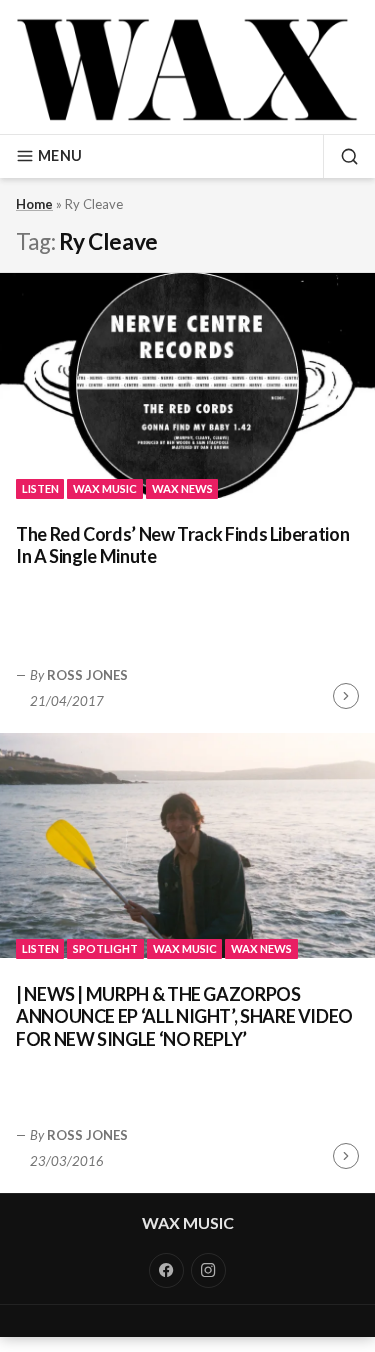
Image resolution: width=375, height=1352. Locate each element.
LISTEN (40, 488)
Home (34, 204)
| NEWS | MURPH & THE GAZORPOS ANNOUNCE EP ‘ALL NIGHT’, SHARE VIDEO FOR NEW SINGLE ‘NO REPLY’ (184, 1016)
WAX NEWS (182, 488)
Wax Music (188, 1222)
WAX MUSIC (105, 488)
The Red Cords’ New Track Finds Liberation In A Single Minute (182, 545)
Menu (60, 155)
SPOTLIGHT (105, 948)
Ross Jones (87, 675)
